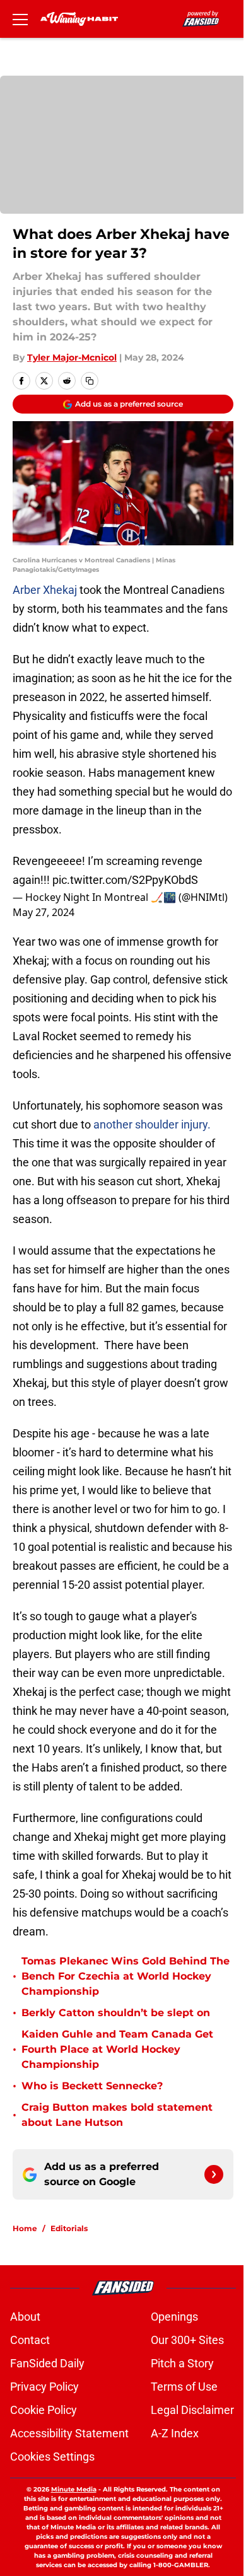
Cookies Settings (52, 2457)
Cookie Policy (44, 2410)
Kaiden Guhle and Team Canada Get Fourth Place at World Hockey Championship (117, 2049)
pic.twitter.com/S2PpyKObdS (125, 880)
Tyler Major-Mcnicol (72, 357)
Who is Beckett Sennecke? (92, 2086)
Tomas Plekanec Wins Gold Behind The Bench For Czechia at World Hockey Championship (126, 1976)
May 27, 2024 (44, 912)
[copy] (90, 381)
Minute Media (74, 2489)
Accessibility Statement (69, 2433)
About (25, 2317)
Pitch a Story (182, 2363)
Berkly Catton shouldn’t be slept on (116, 2013)
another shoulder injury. (152, 1124)
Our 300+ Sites (187, 2340)
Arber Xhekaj (46, 590)
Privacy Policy (44, 2387)
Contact (30, 2340)
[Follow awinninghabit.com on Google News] (214, 2174)
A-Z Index (175, 2433)
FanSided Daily (47, 2363)
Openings (174, 2317)
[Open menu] (20, 19)
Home (25, 2228)
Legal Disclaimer (192, 2410)
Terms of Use (184, 2387)
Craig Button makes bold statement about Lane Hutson (117, 2115)
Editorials (69, 2228)
